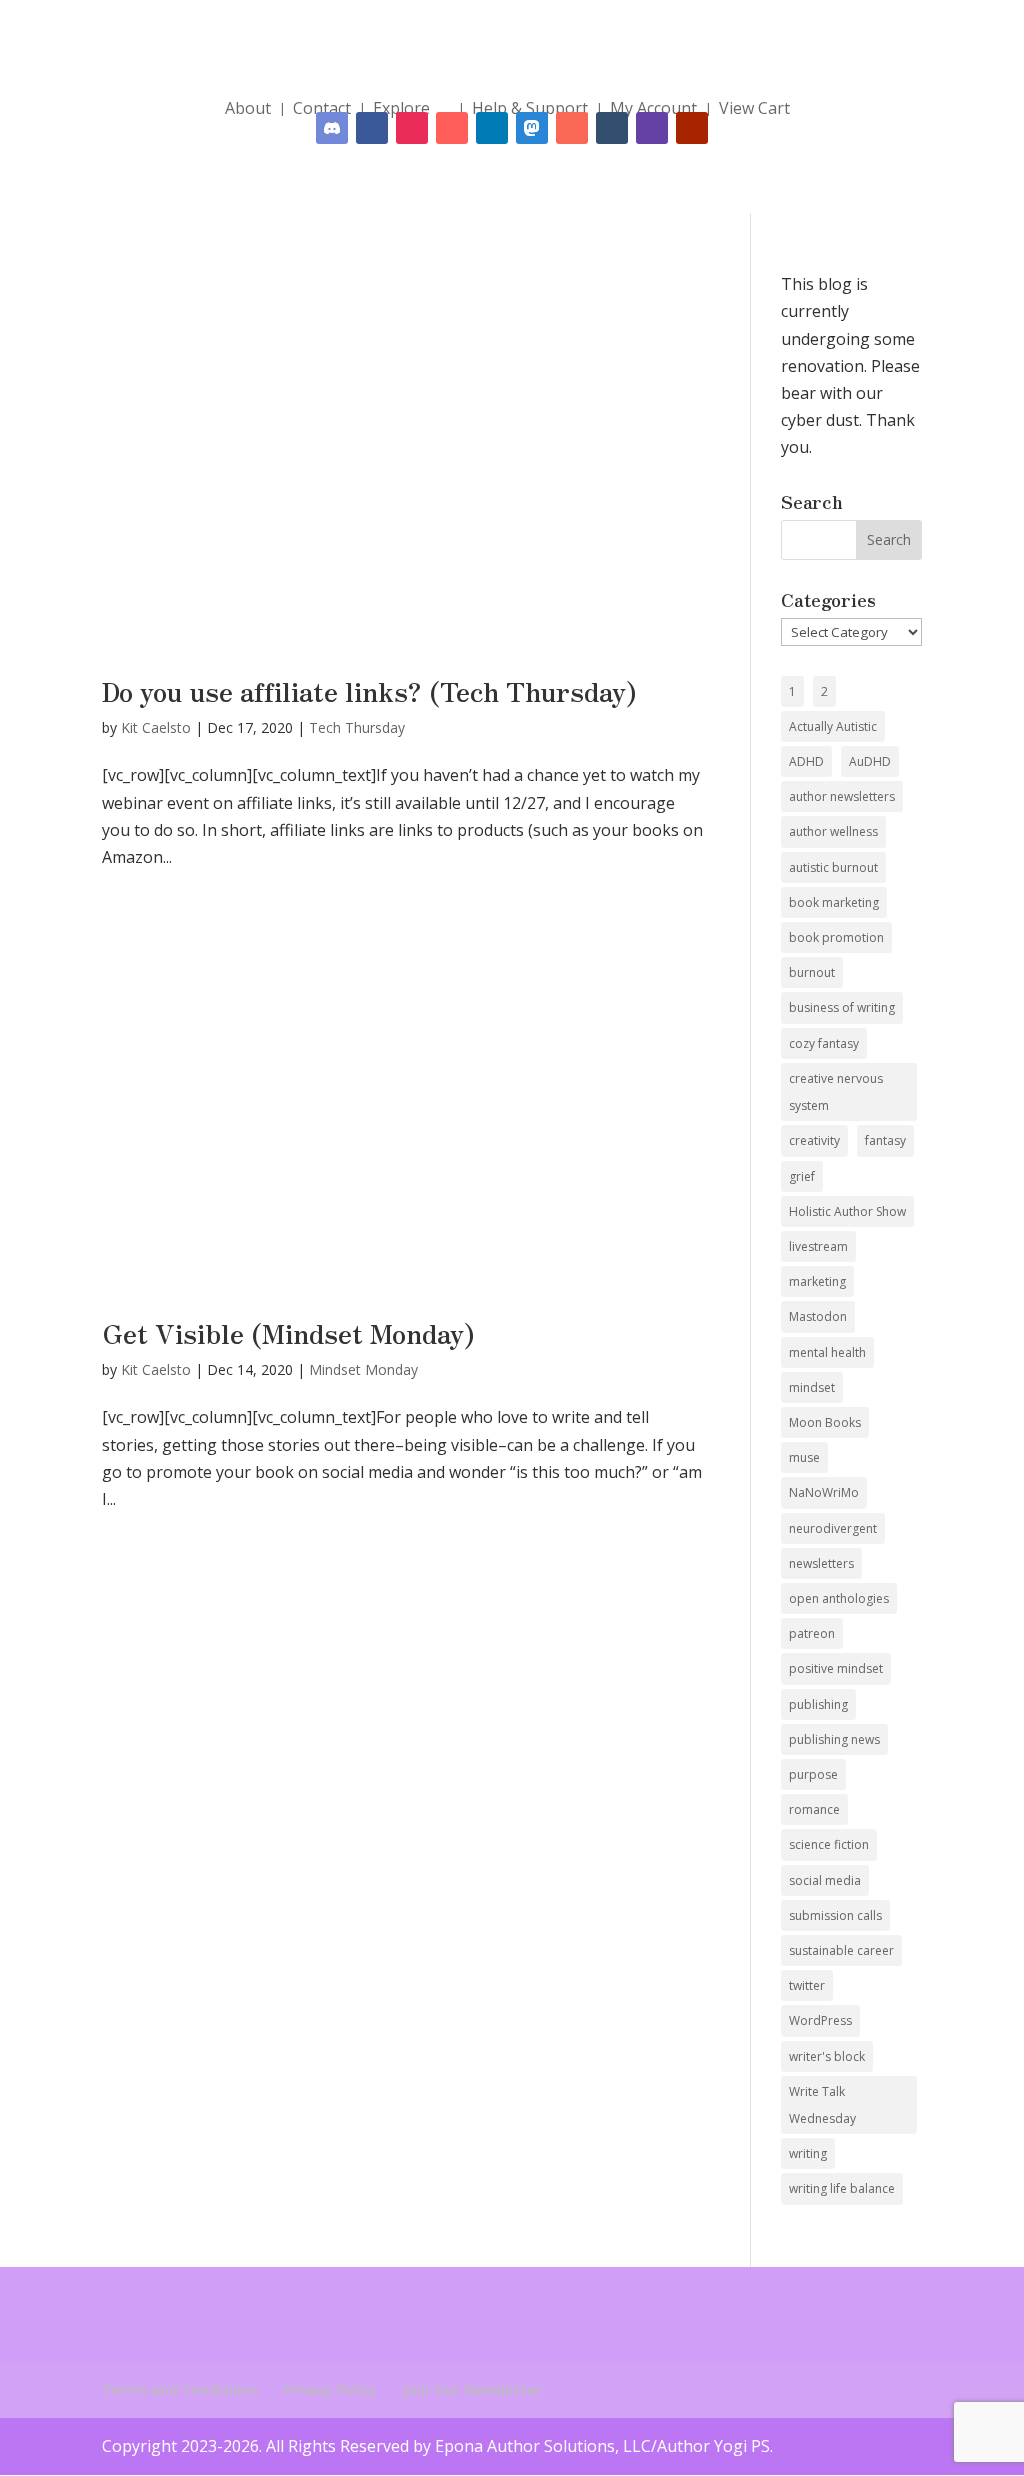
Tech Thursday (357, 727)
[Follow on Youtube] (692, 128)
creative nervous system (836, 1092)
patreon (812, 1633)
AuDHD (870, 761)
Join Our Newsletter (472, 2389)
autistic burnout (833, 867)
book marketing (834, 902)
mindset (812, 1387)
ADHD (806, 761)
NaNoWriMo (824, 1492)
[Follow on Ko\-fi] (452, 128)
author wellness (833, 831)
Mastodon (818, 1316)
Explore (401, 108)
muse (804, 1457)
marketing (817, 1281)
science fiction (829, 1844)
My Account (653, 108)
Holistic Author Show (847, 1211)
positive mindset (836, 1668)
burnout (812, 972)
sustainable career (841, 1950)
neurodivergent (833, 1528)
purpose (813, 1774)
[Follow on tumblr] (612, 128)
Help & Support (530, 108)
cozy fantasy (824, 1043)
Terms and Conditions (180, 2389)
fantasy (885, 1140)
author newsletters (842, 796)
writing (808, 2153)
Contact (322, 108)
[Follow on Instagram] (412, 128)
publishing (818, 1704)
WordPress (820, 2020)
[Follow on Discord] (332, 128)
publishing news (834, 1739)
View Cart (754, 108)
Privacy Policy (330, 2389)
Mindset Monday (363, 1369)
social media (825, 1880)
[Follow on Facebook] (372, 128)
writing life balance (842, 2188)
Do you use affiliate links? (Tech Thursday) (369, 690)
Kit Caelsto (156, 727)
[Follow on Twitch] (652, 128)
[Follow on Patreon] (572, 128)
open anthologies (839, 1598)
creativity (814, 1140)
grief (802, 1176)
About (248, 108)
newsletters (821, 1563)
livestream (818, 1246)
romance (814, 1809)
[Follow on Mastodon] (532, 128)
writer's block (827, 2056)
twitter (807, 1985)
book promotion (836, 937)
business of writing (842, 1007)
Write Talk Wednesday (822, 2105)
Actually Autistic (833, 726)
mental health (827, 1352)
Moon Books (825, 1422)
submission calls (835, 1915)
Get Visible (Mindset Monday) (288, 1332)
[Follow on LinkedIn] (492, 128)
